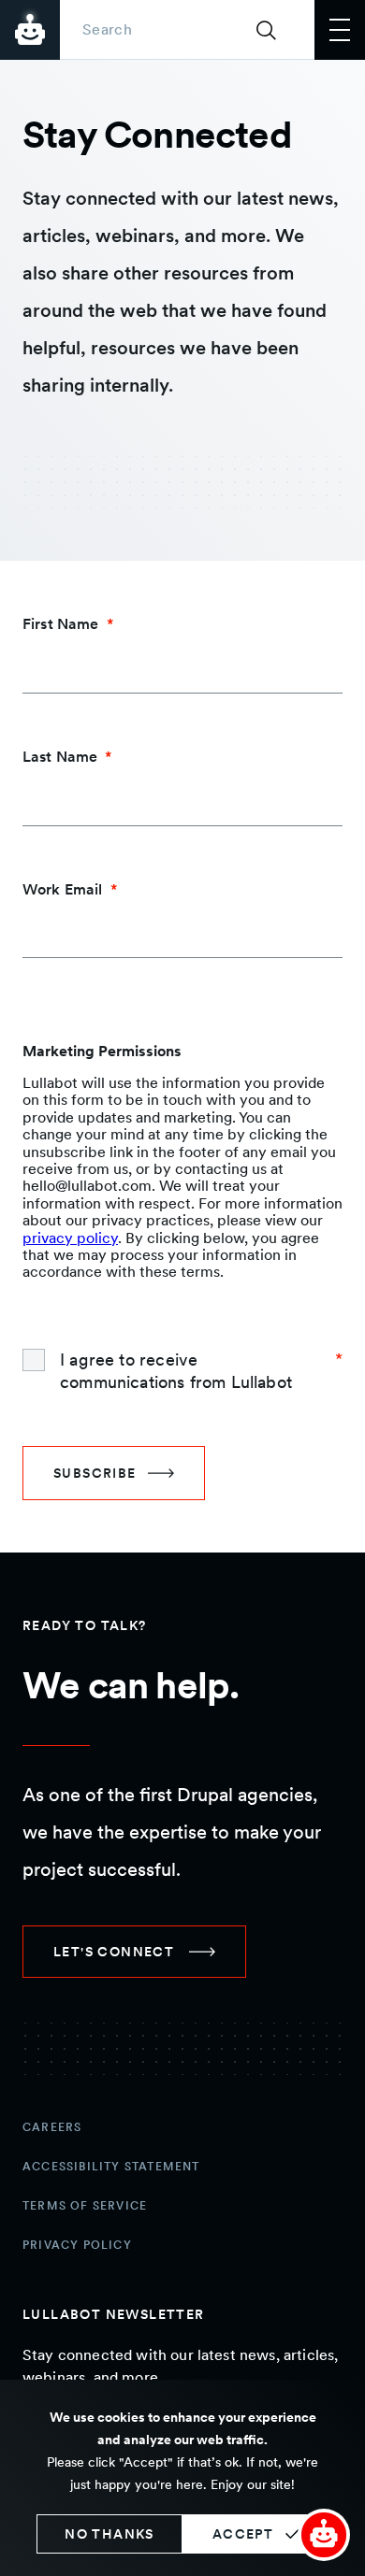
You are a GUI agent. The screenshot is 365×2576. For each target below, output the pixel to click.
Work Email (63, 889)
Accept (243, 2534)
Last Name (60, 757)
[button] (324, 2535)
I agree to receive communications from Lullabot (176, 1371)
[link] (134, 1952)
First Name (61, 624)
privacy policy (70, 1238)
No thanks (109, 2534)
